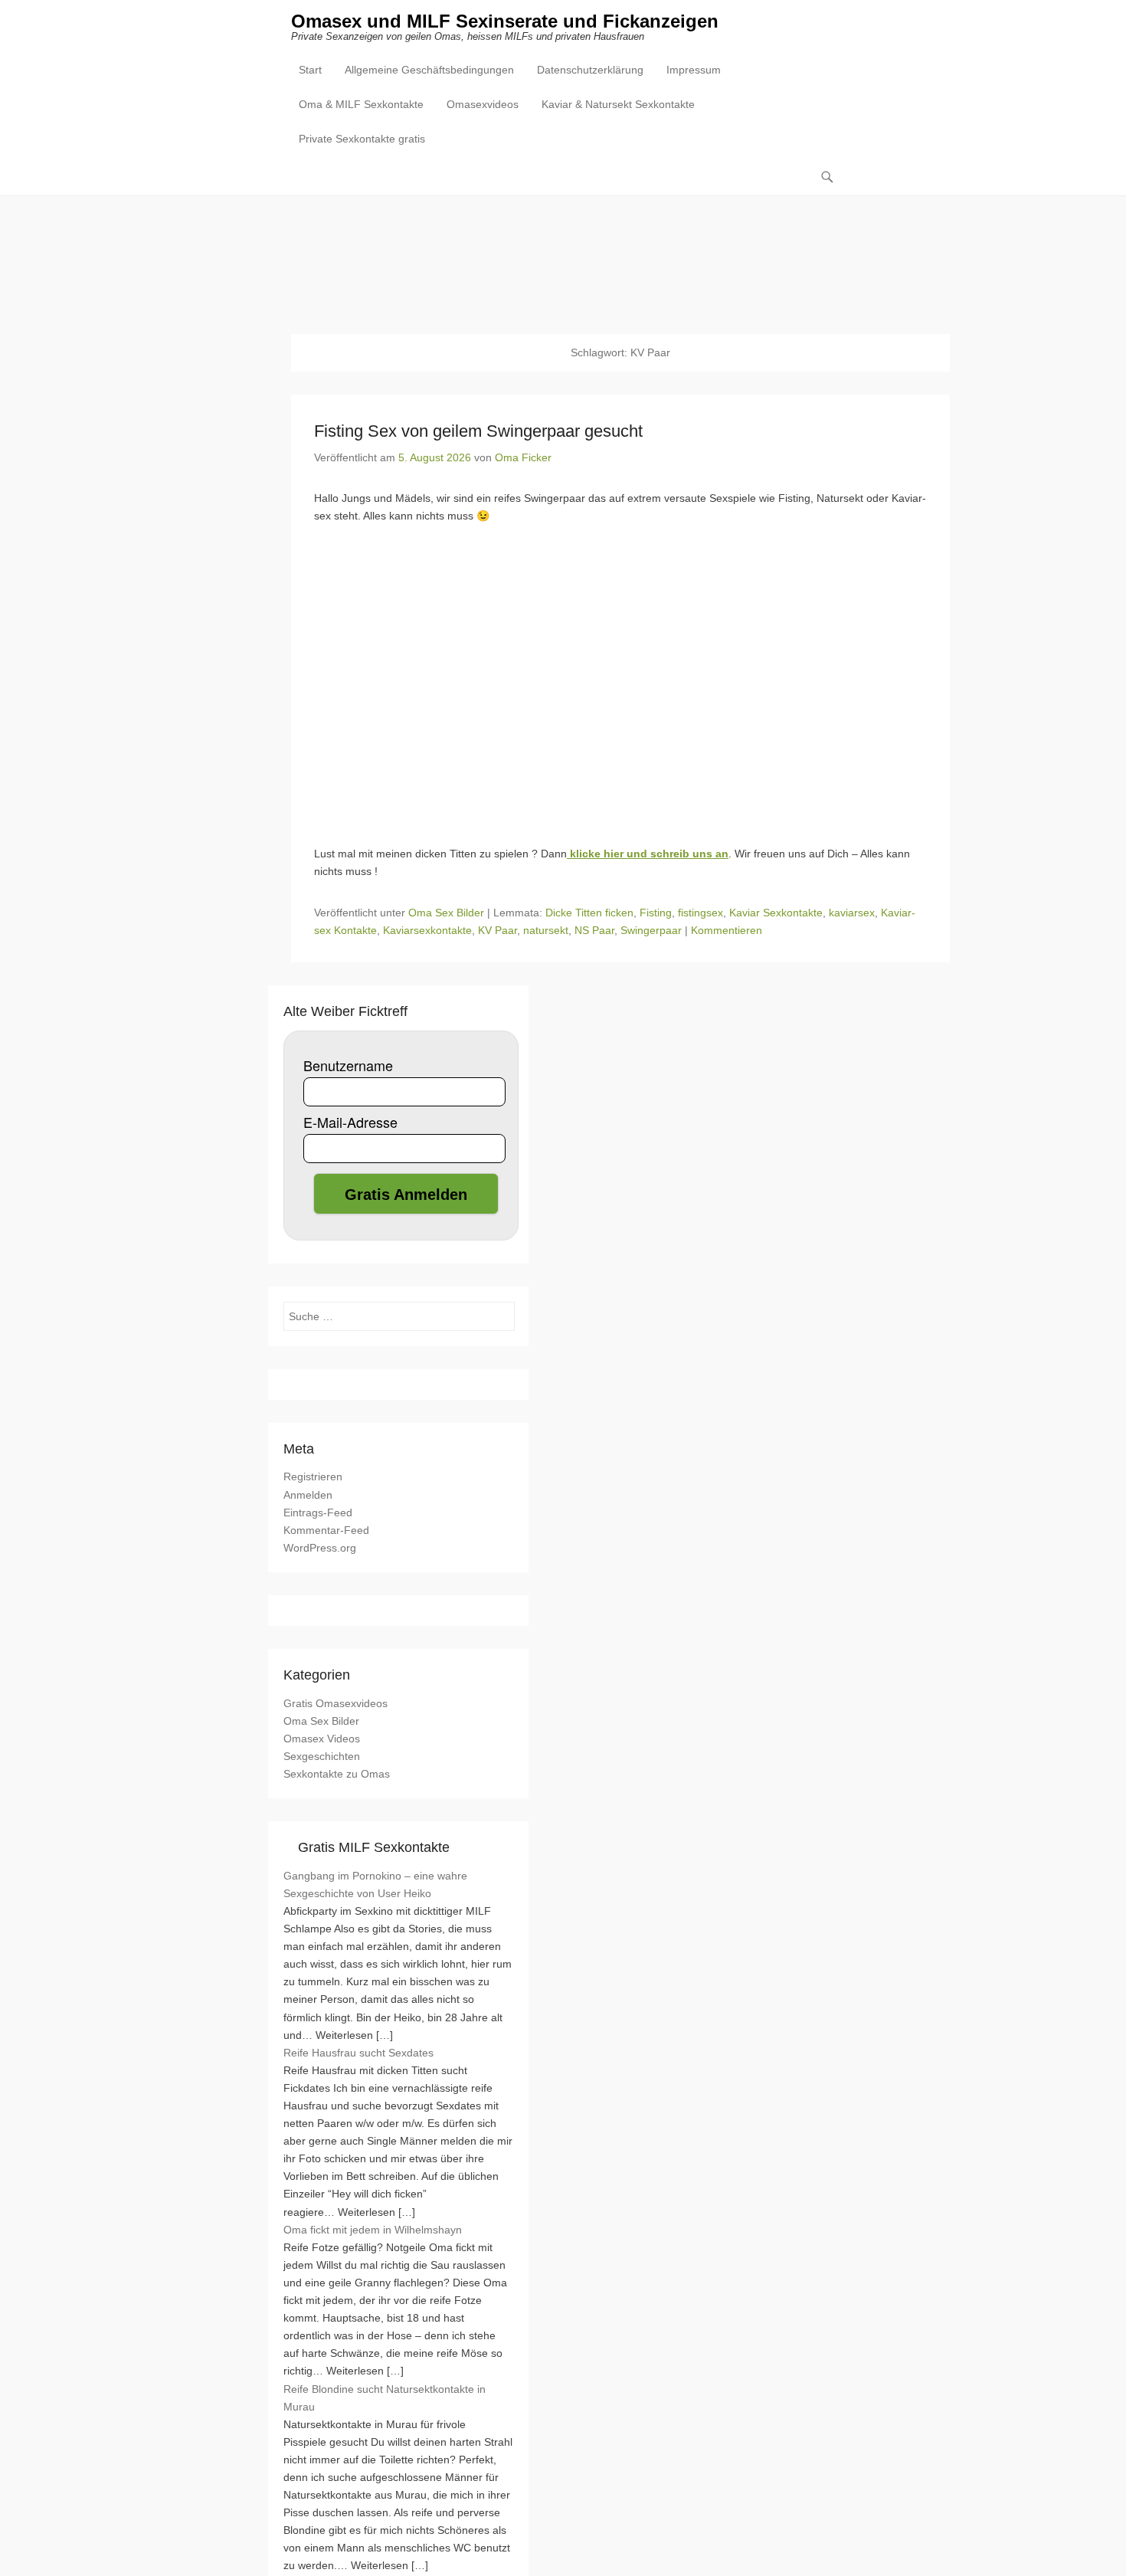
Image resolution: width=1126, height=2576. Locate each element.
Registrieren (313, 1476)
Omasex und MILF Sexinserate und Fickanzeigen (505, 21)
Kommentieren (727, 930)
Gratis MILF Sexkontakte (374, 1847)
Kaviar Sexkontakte (776, 913)
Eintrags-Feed (318, 1512)
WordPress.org (320, 1548)
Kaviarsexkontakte (427, 930)
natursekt (546, 930)
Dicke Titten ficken (589, 913)
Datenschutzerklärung (590, 70)
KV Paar (498, 930)
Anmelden (308, 1495)
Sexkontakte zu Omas (337, 1774)
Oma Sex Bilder (446, 913)
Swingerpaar (651, 930)
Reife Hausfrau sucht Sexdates (358, 2053)
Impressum (694, 70)
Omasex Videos (322, 1739)
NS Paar (594, 930)
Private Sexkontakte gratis (362, 139)
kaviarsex (852, 913)
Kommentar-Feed (326, 1530)
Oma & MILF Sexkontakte (361, 104)
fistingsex (700, 913)
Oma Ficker (523, 457)
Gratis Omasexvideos (336, 1703)
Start (310, 70)
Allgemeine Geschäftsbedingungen (429, 70)
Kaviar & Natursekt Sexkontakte (618, 104)
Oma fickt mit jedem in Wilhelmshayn (373, 2230)
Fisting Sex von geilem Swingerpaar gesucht (478, 431)
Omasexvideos (483, 104)
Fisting (656, 913)
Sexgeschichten (322, 1756)
